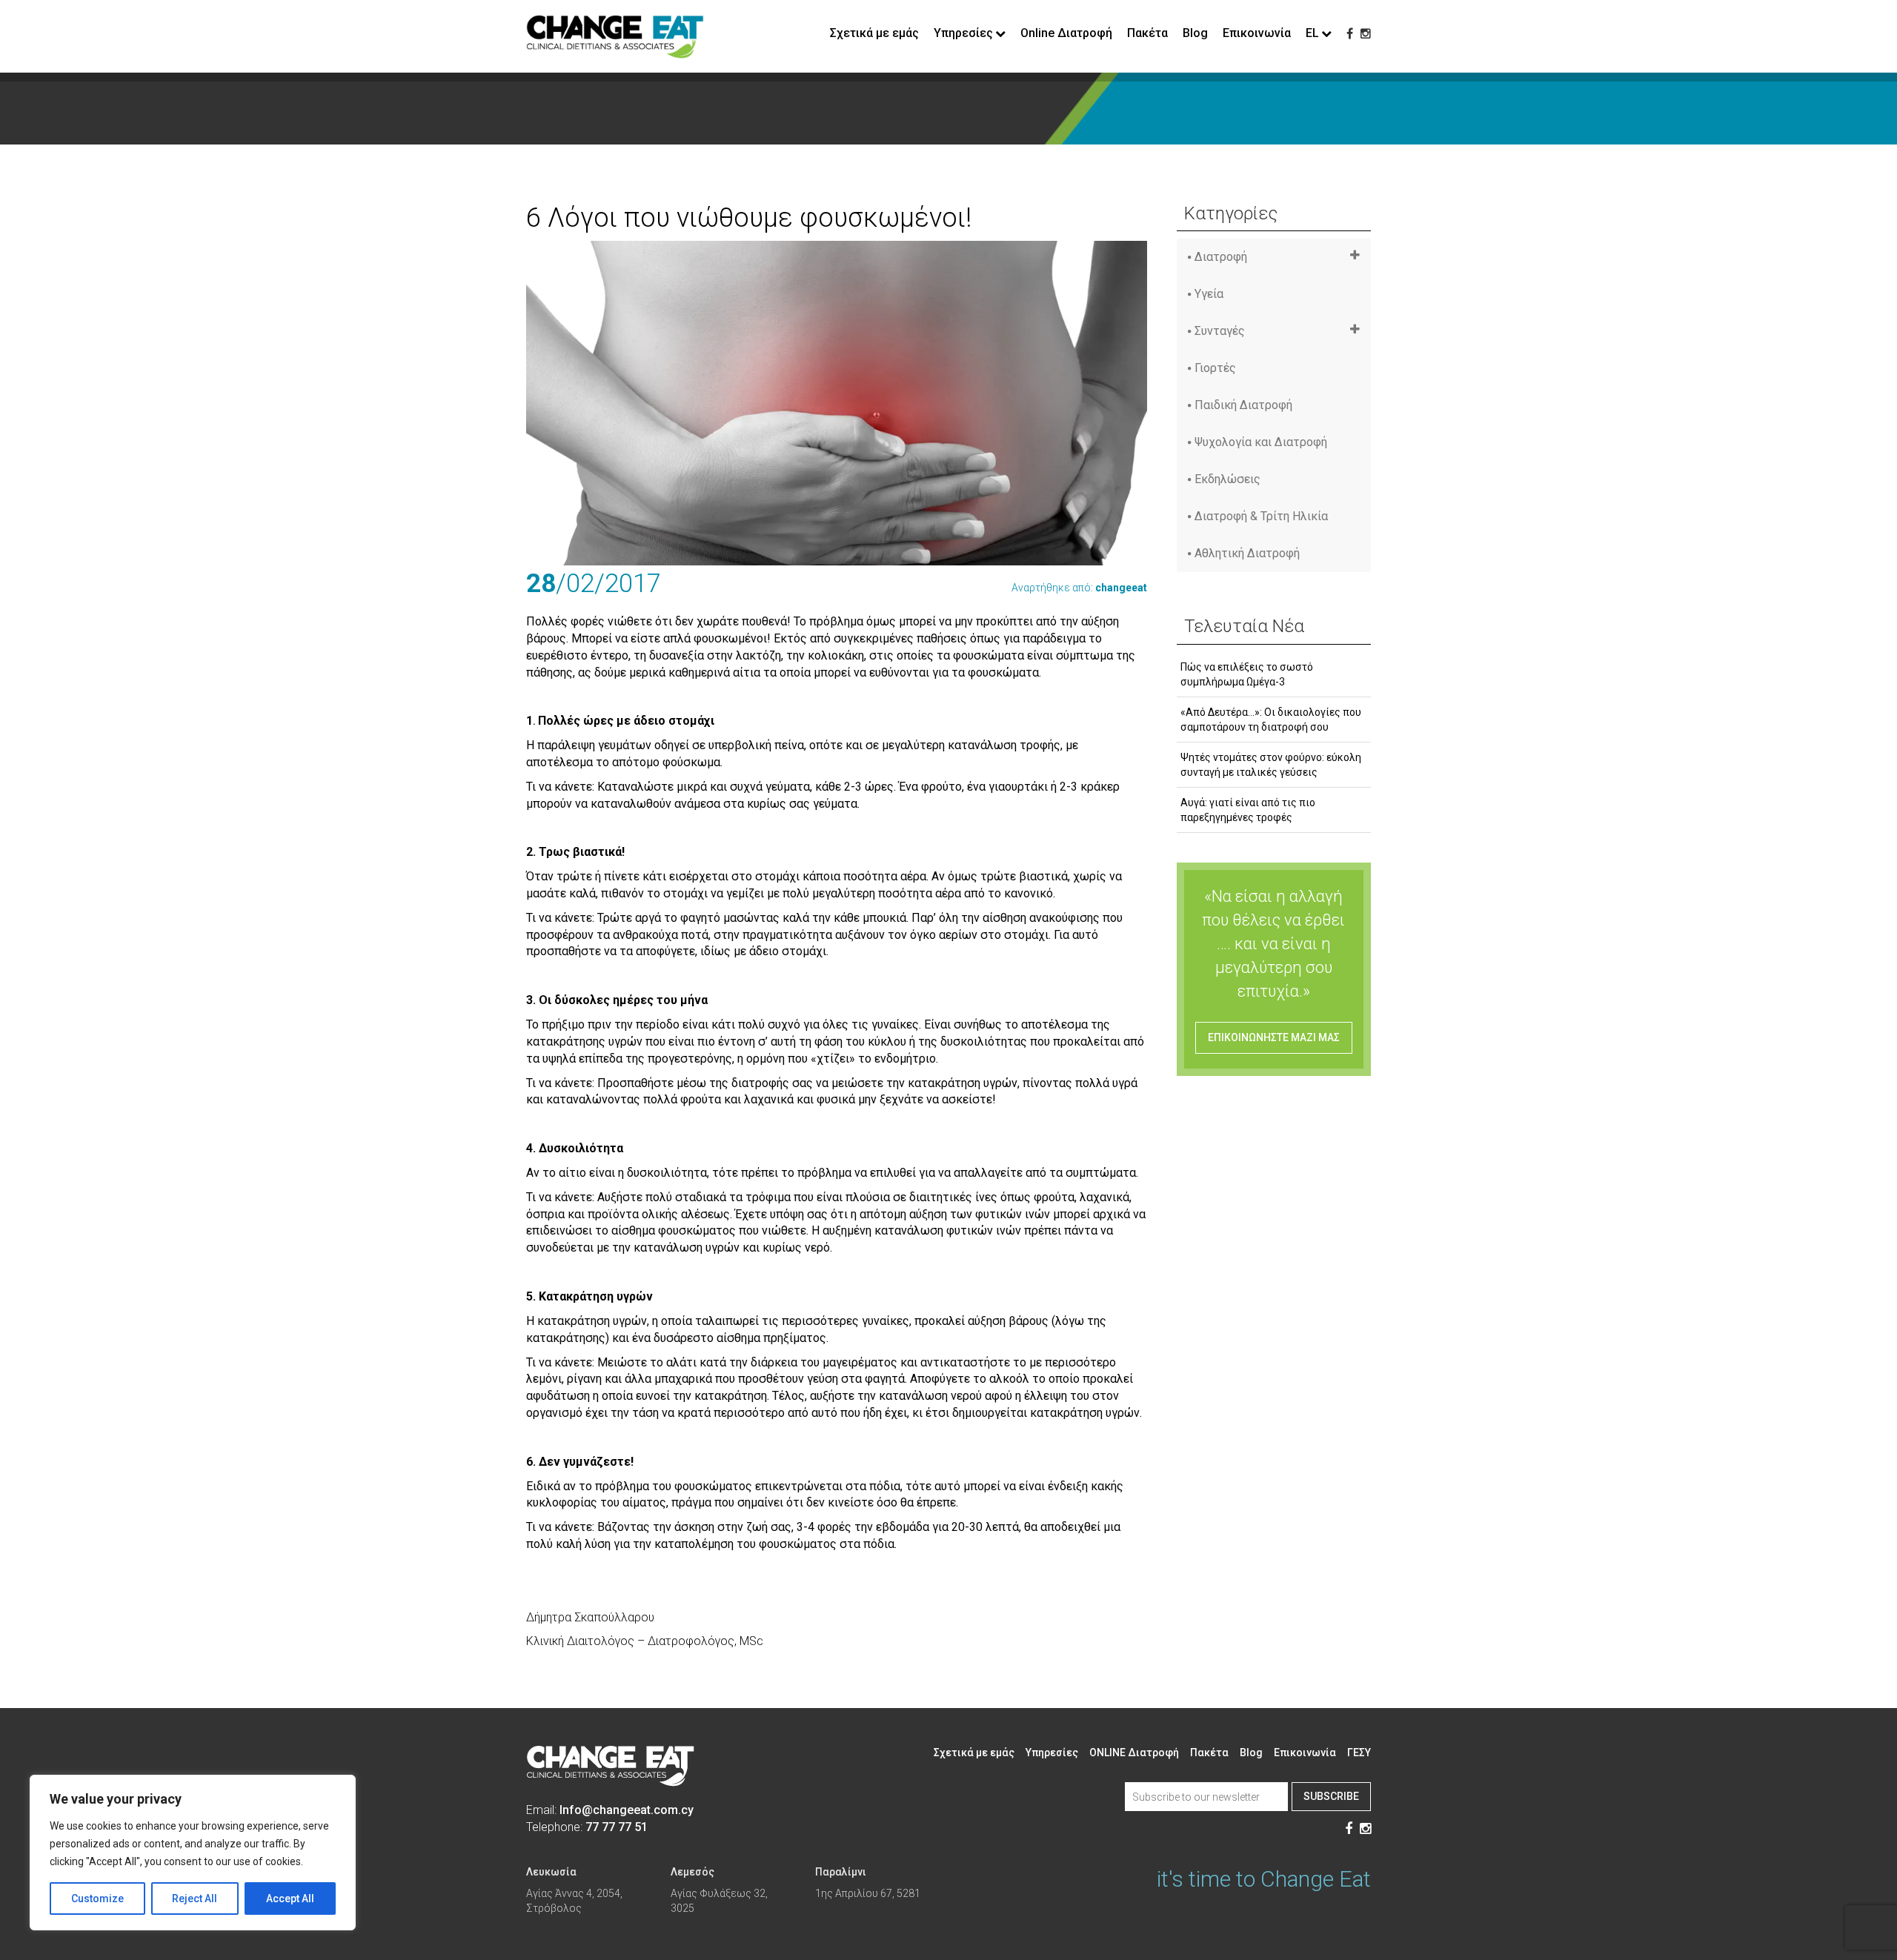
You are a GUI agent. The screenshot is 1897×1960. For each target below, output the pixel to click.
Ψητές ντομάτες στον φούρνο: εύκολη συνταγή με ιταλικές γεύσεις (1271, 765)
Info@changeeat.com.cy (627, 1810)
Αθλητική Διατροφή (1247, 553)
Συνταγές (1220, 331)
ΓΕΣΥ (1359, 1753)
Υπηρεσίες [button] (963, 33)
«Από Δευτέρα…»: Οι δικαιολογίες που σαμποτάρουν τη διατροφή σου (1271, 720)
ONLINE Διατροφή (1134, 1753)
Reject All (195, 1898)
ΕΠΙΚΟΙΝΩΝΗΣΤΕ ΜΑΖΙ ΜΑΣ (1274, 1037)
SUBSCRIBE (1331, 1796)
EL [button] (1312, 33)
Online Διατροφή (1066, 33)
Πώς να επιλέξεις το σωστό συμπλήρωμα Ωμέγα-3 (1247, 674)
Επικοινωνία (1257, 33)
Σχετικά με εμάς (874, 33)
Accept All (290, 1898)
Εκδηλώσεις (1227, 479)
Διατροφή (1221, 257)
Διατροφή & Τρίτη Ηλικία (1261, 516)
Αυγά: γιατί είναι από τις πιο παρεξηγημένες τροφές (1248, 810)
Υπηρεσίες (1052, 1753)
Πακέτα (1147, 33)
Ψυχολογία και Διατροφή (1261, 442)
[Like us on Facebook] (1350, 34)
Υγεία (1209, 294)
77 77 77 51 (617, 1827)
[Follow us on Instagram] (1366, 34)
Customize (97, 1898)
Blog (1195, 33)
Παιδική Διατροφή (1243, 405)
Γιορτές (1215, 368)
